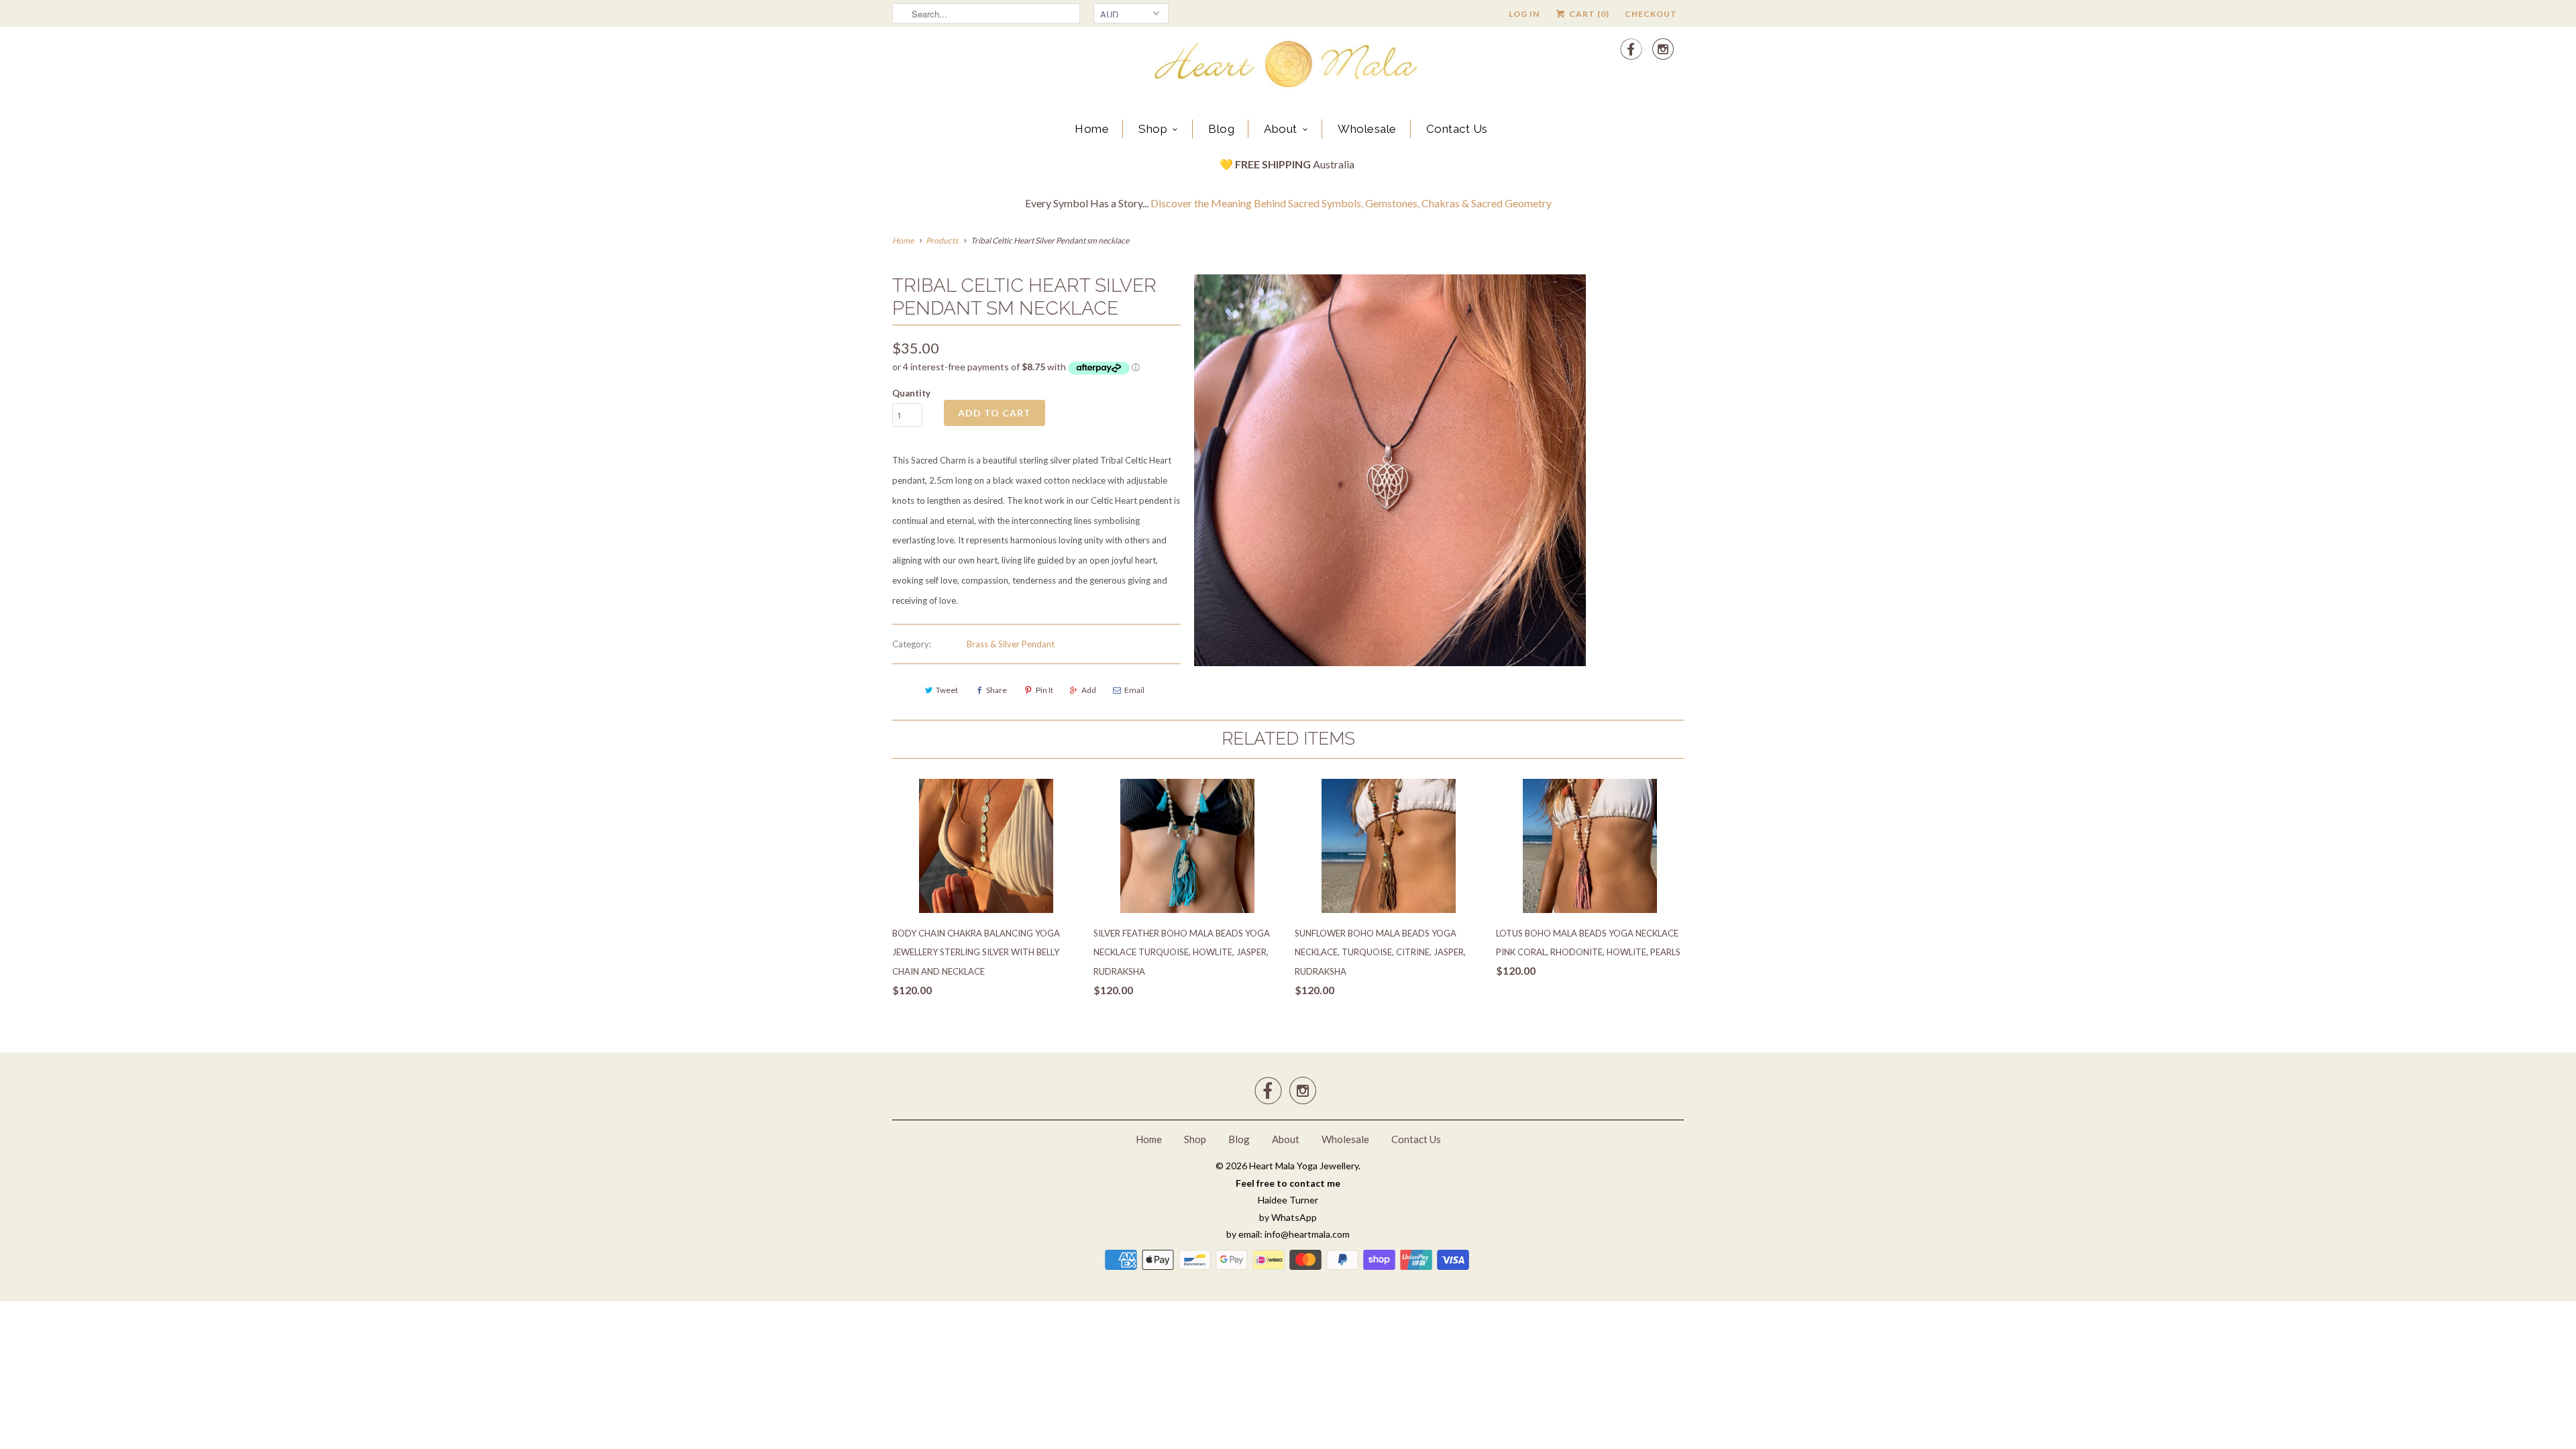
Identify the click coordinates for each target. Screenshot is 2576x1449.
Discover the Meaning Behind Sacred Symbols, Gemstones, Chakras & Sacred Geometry (1351, 203)
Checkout (1651, 14)
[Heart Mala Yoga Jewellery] (1288, 66)
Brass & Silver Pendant (1011, 644)
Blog (1221, 129)
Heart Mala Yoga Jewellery (1304, 1166)
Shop (1153, 129)
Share (997, 690)
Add (1089, 690)
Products (942, 240)
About (1281, 129)
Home (1092, 129)
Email (1134, 690)
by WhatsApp (1288, 1217)
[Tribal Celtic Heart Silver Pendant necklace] (1390, 470)
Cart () (1588, 14)
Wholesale (1367, 129)
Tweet (947, 690)
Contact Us (1457, 129)
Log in (1524, 14)
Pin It (1044, 690)
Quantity (911, 393)
